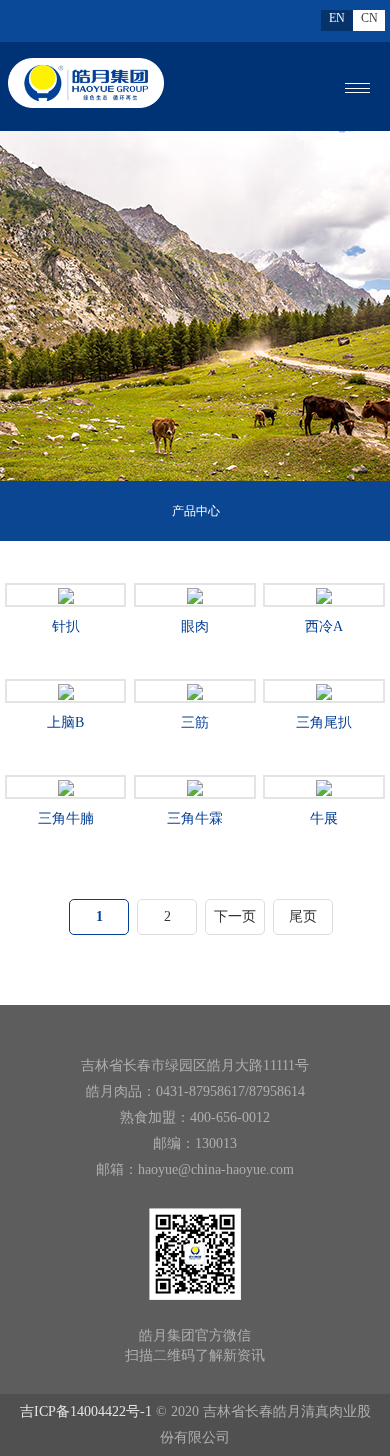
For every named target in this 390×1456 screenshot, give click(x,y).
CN (369, 18)
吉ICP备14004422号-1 (86, 1411)
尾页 (303, 916)
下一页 (235, 916)
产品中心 (196, 511)
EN (337, 18)
